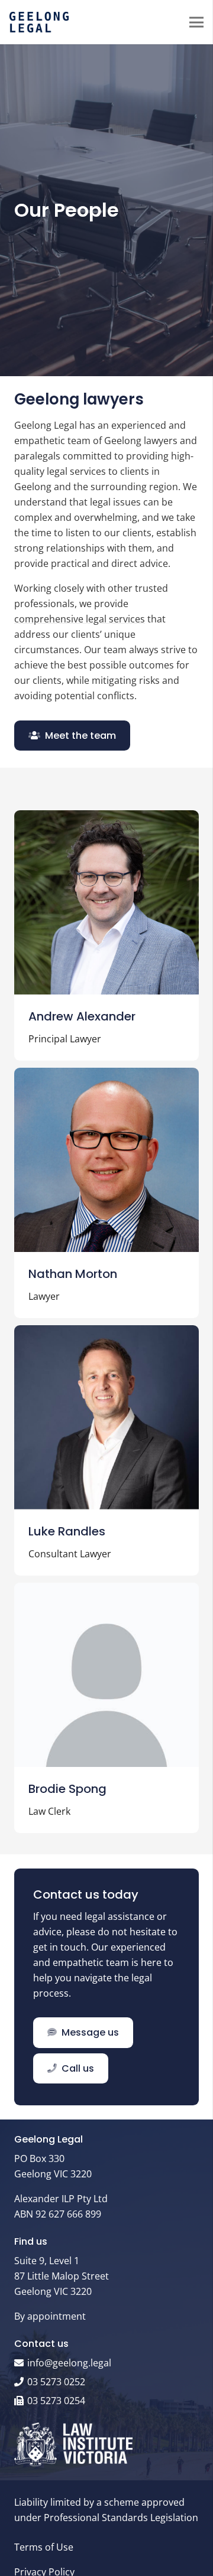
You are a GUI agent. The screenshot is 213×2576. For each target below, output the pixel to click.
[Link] (39, 22)
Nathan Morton (73, 1274)
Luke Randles (67, 1531)
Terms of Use (44, 2547)
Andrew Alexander (82, 1016)
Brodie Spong (67, 1789)
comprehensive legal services (80, 619)
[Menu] (196, 22)
